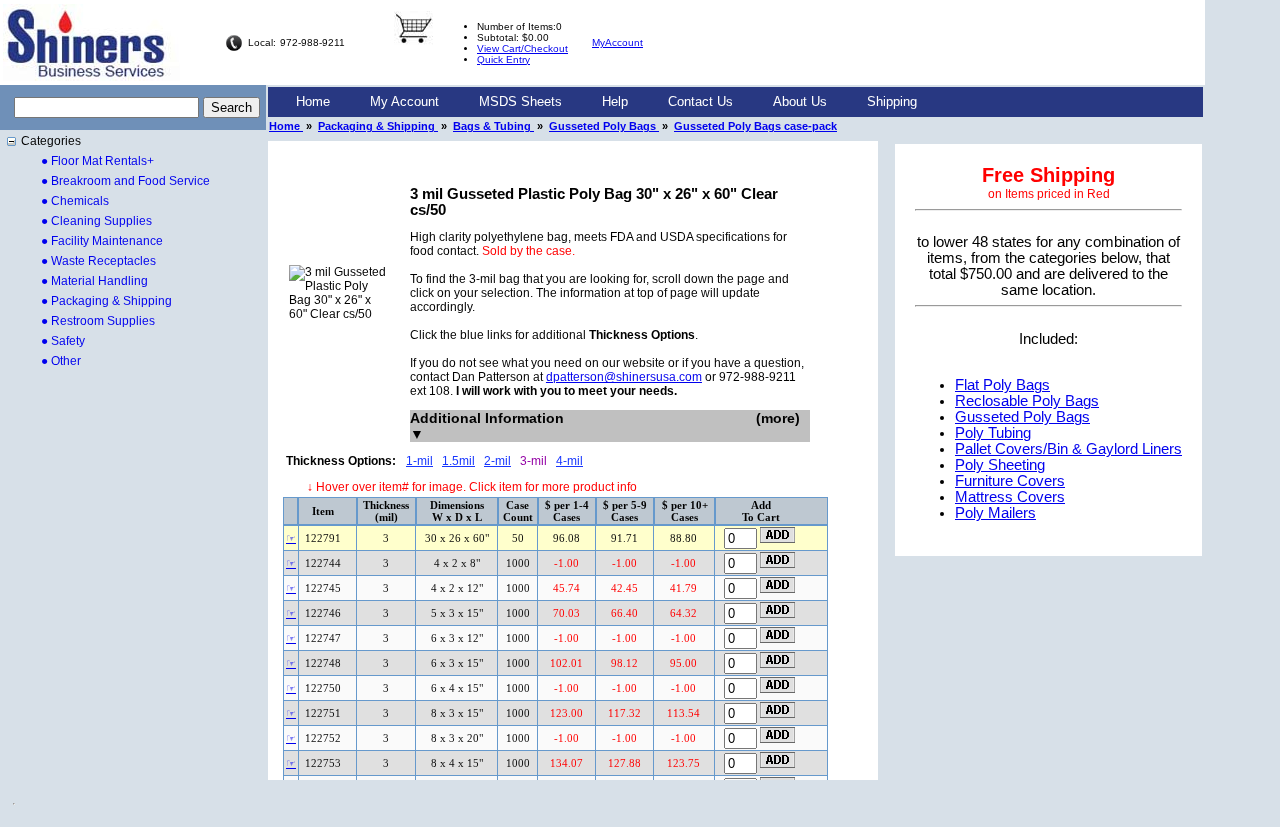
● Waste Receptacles (98, 261)
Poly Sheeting (1000, 465)
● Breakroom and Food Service (125, 181)
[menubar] (606, 102)
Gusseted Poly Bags (604, 126)
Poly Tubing (993, 433)
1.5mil (458, 461)
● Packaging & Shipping (106, 301)
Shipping (892, 101)
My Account (404, 101)
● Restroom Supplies (98, 321)
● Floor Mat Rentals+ (97, 161)
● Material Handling (94, 281)
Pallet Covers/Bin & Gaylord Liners (1068, 449)
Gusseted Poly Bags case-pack (755, 126)
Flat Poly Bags (1002, 385)
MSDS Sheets (520, 101)
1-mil (419, 461)
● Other (61, 361)
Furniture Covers (1010, 481)
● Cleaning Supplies (96, 221)
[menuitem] (313, 102)
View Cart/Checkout (522, 48)
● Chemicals (75, 201)
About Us (800, 101)
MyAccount (617, 42)
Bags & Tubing (493, 126)
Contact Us (700, 101)
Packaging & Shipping (378, 126)
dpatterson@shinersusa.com (624, 377)
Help (615, 101)
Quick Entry (503, 59)
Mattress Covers (1010, 497)
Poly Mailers (995, 513)
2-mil (497, 461)
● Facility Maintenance (102, 241)
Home (313, 101)
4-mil (569, 461)
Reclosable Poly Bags (1027, 401)
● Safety (63, 341)
